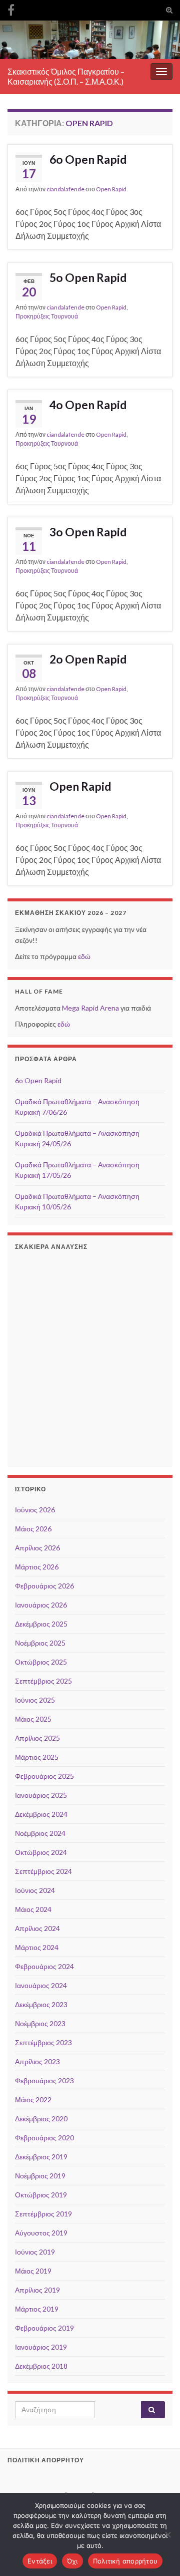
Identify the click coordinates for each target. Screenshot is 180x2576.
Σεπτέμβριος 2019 (43, 2214)
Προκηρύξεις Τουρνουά (47, 316)
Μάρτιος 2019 (37, 2309)
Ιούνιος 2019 (35, 2252)
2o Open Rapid (88, 659)
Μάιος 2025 (33, 1719)
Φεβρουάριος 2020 (44, 2138)
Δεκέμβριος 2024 (41, 1814)
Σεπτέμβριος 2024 (43, 1871)
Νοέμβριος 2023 (40, 2023)
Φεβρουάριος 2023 (44, 2080)
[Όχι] (167, 2534)
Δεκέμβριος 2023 (41, 2004)
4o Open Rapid (88, 405)
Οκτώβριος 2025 (41, 1662)
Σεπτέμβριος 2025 (43, 1681)
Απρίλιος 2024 (37, 1928)
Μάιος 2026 (33, 1529)
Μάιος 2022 (33, 2100)
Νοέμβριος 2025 (40, 1643)
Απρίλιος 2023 (37, 2061)
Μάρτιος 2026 (37, 1567)
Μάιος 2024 (33, 1909)
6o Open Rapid (88, 159)
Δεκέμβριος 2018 (41, 2366)
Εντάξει (40, 2561)
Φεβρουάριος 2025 (44, 1776)
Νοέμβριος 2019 (40, 2176)
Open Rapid (111, 189)
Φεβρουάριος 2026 (44, 1586)
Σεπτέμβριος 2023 (43, 2042)
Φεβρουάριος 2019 (44, 2328)
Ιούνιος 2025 (35, 1700)
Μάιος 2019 (33, 2271)
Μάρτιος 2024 (37, 1947)
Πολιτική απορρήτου (125, 2561)
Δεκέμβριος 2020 (41, 2119)
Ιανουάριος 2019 (41, 2347)
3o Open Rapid (88, 532)
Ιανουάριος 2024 (41, 1985)
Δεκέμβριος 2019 (41, 2157)
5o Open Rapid (88, 277)
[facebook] (11, 8)
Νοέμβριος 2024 (40, 1833)
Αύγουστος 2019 (41, 2233)
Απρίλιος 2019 (37, 2290)
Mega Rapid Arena (90, 1008)
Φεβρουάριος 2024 (44, 1966)
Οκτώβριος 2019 (41, 2195)
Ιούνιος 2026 (35, 1510)
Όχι (72, 2561)
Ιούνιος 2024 (35, 1890)
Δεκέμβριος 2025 (41, 1624)
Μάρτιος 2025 (37, 1757)
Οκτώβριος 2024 (41, 1852)
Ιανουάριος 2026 (41, 1605)
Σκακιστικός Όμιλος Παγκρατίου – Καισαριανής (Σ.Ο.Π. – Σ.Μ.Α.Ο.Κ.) (66, 76)
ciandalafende (65, 189)
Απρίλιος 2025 (37, 1738)
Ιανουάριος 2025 (41, 1795)
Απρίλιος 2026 (37, 1548)
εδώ (84, 956)
